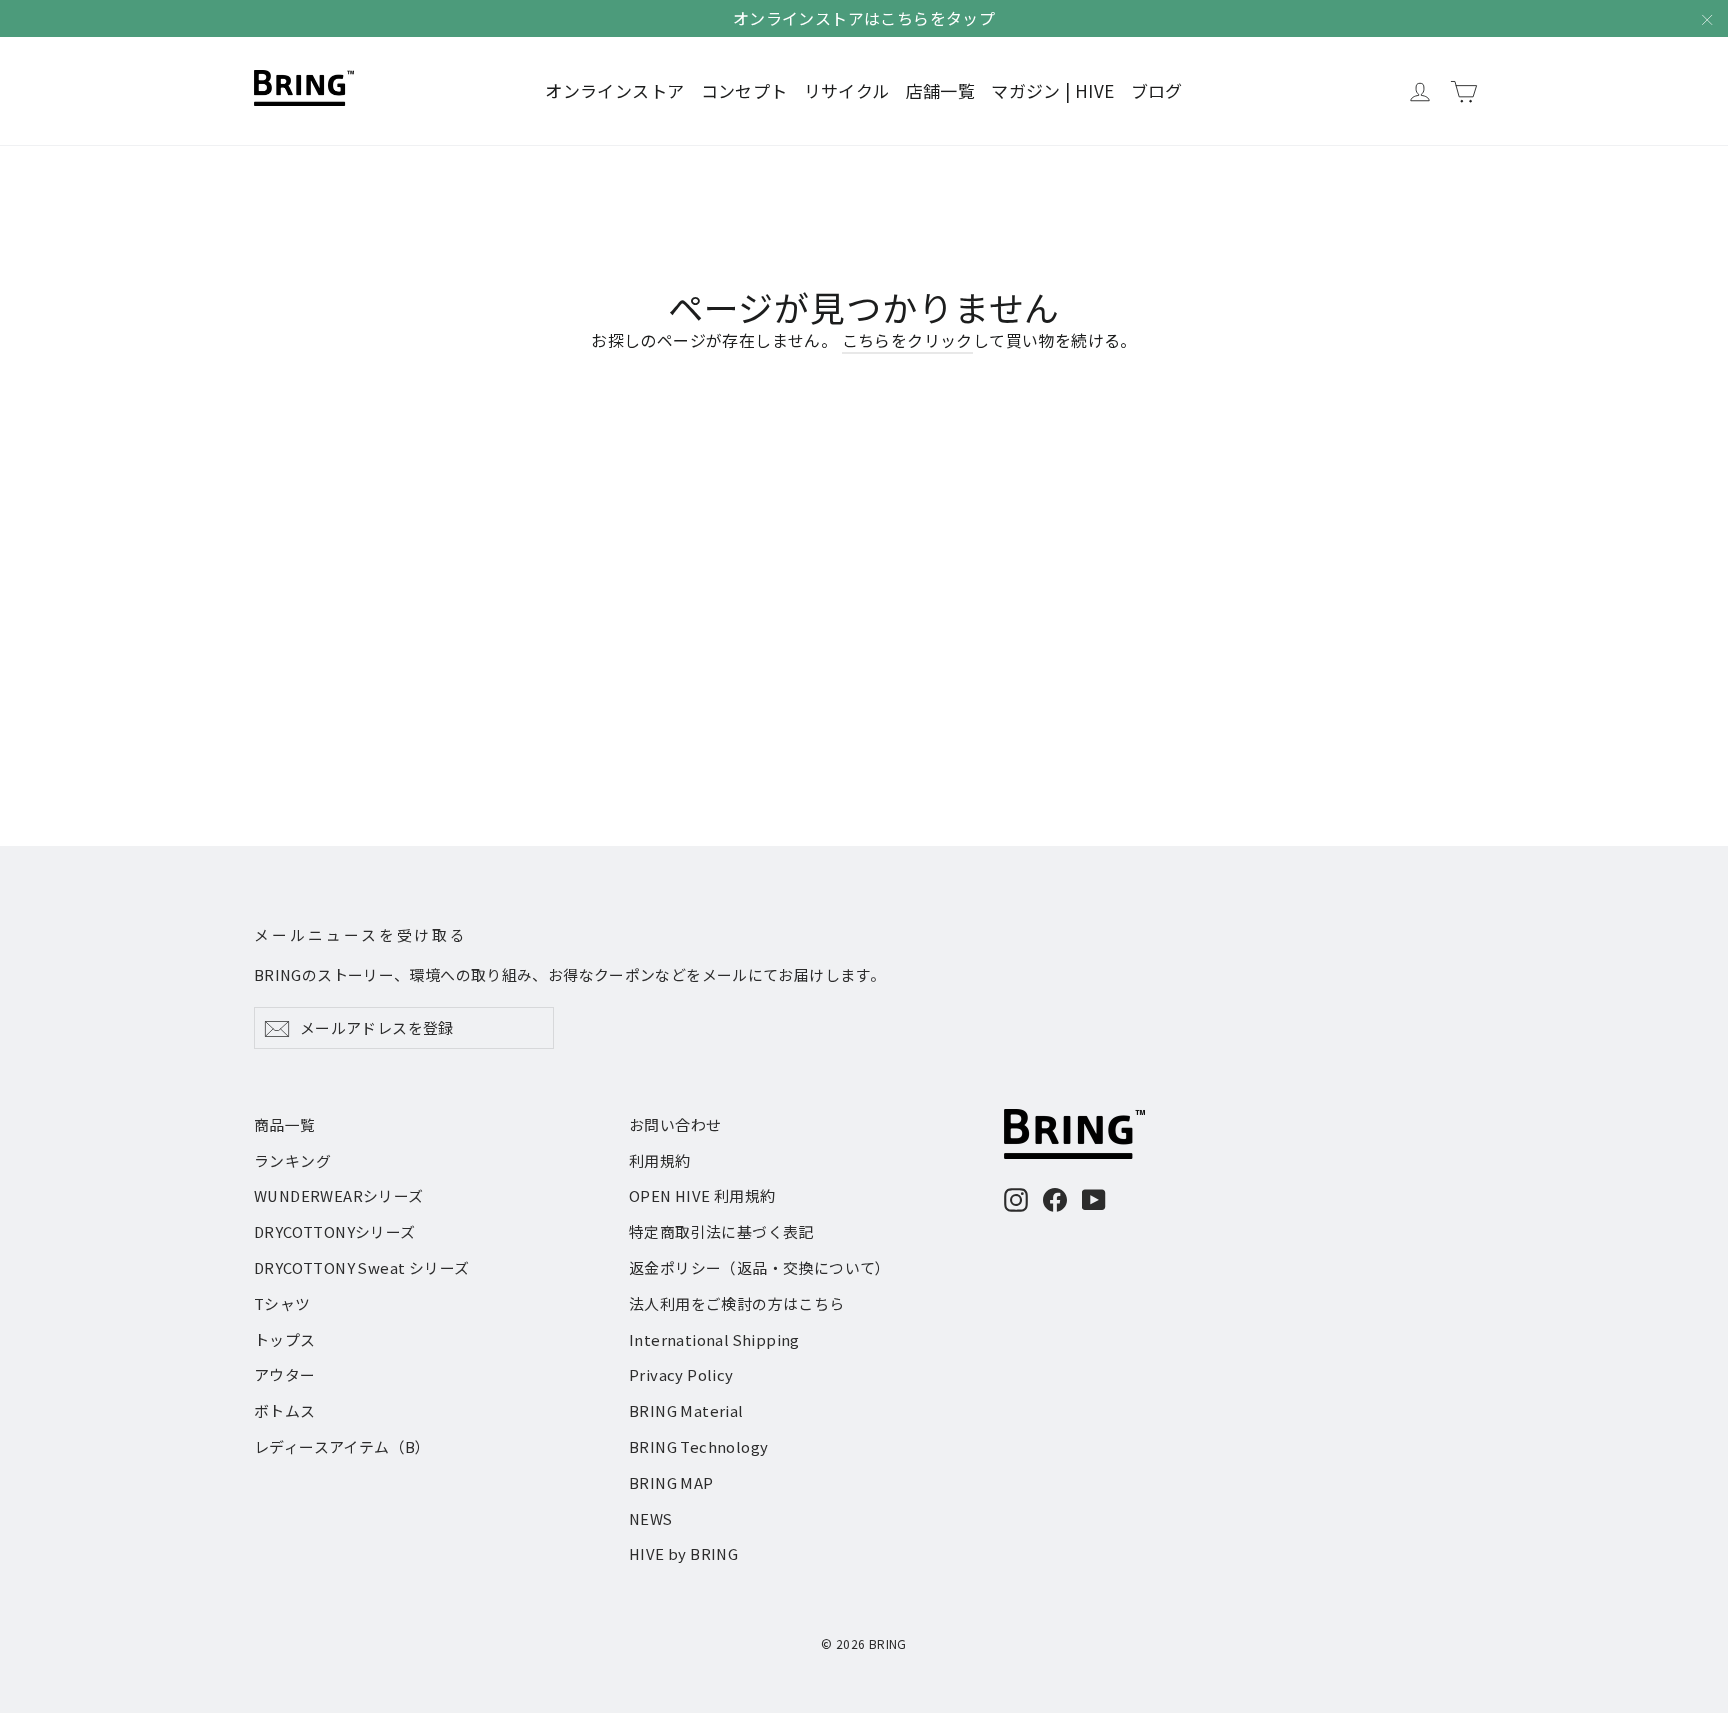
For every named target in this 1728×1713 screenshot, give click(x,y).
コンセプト (744, 90)
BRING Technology (698, 1446)
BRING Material (686, 1410)
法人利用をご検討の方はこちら (737, 1303)
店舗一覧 (941, 90)
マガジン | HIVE (1052, 90)
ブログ (1157, 90)
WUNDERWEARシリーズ (339, 1195)
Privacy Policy (681, 1374)
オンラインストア (614, 90)
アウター (285, 1374)
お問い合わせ (675, 1124)
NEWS (651, 1518)
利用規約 (660, 1160)
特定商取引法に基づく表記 (721, 1231)
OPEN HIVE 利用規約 (702, 1195)
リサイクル (847, 90)
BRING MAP (671, 1482)
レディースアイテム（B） (342, 1446)
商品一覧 (285, 1124)
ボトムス (285, 1410)
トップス (285, 1339)
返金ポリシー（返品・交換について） (760, 1267)
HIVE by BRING (683, 1553)
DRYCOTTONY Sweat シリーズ (361, 1267)
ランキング (292, 1160)
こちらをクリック (907, 340)
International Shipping (714, 1339)
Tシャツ (282, 1303)
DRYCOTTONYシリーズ (335, 1231)
